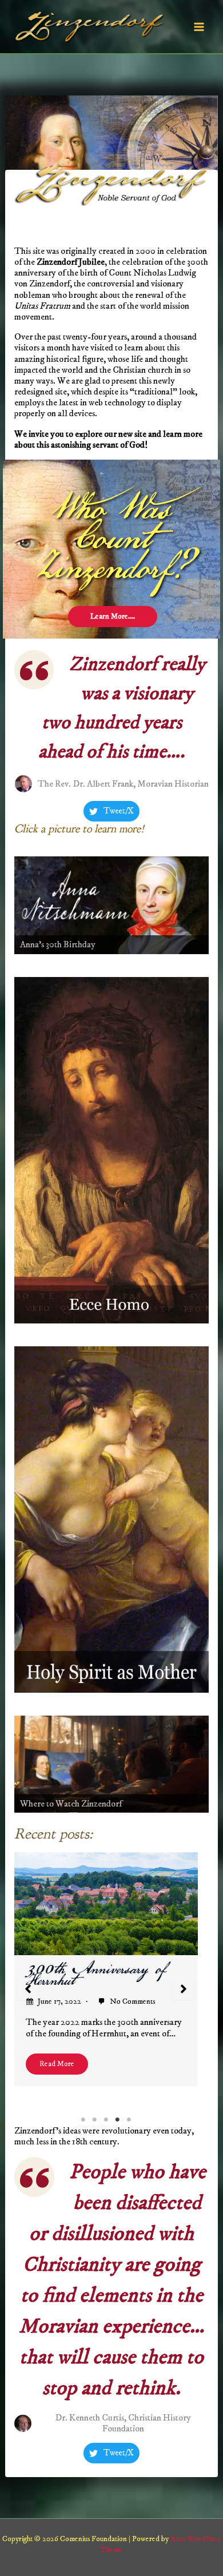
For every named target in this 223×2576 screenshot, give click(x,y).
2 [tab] (94, 2120)
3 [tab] (106, 2120)
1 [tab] (83, 2120)
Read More (57, 2064)
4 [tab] (117, 2120)
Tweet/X (119, 811)
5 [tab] (129, 2120)
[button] (28, 1989)
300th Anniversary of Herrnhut (96, 1975)
